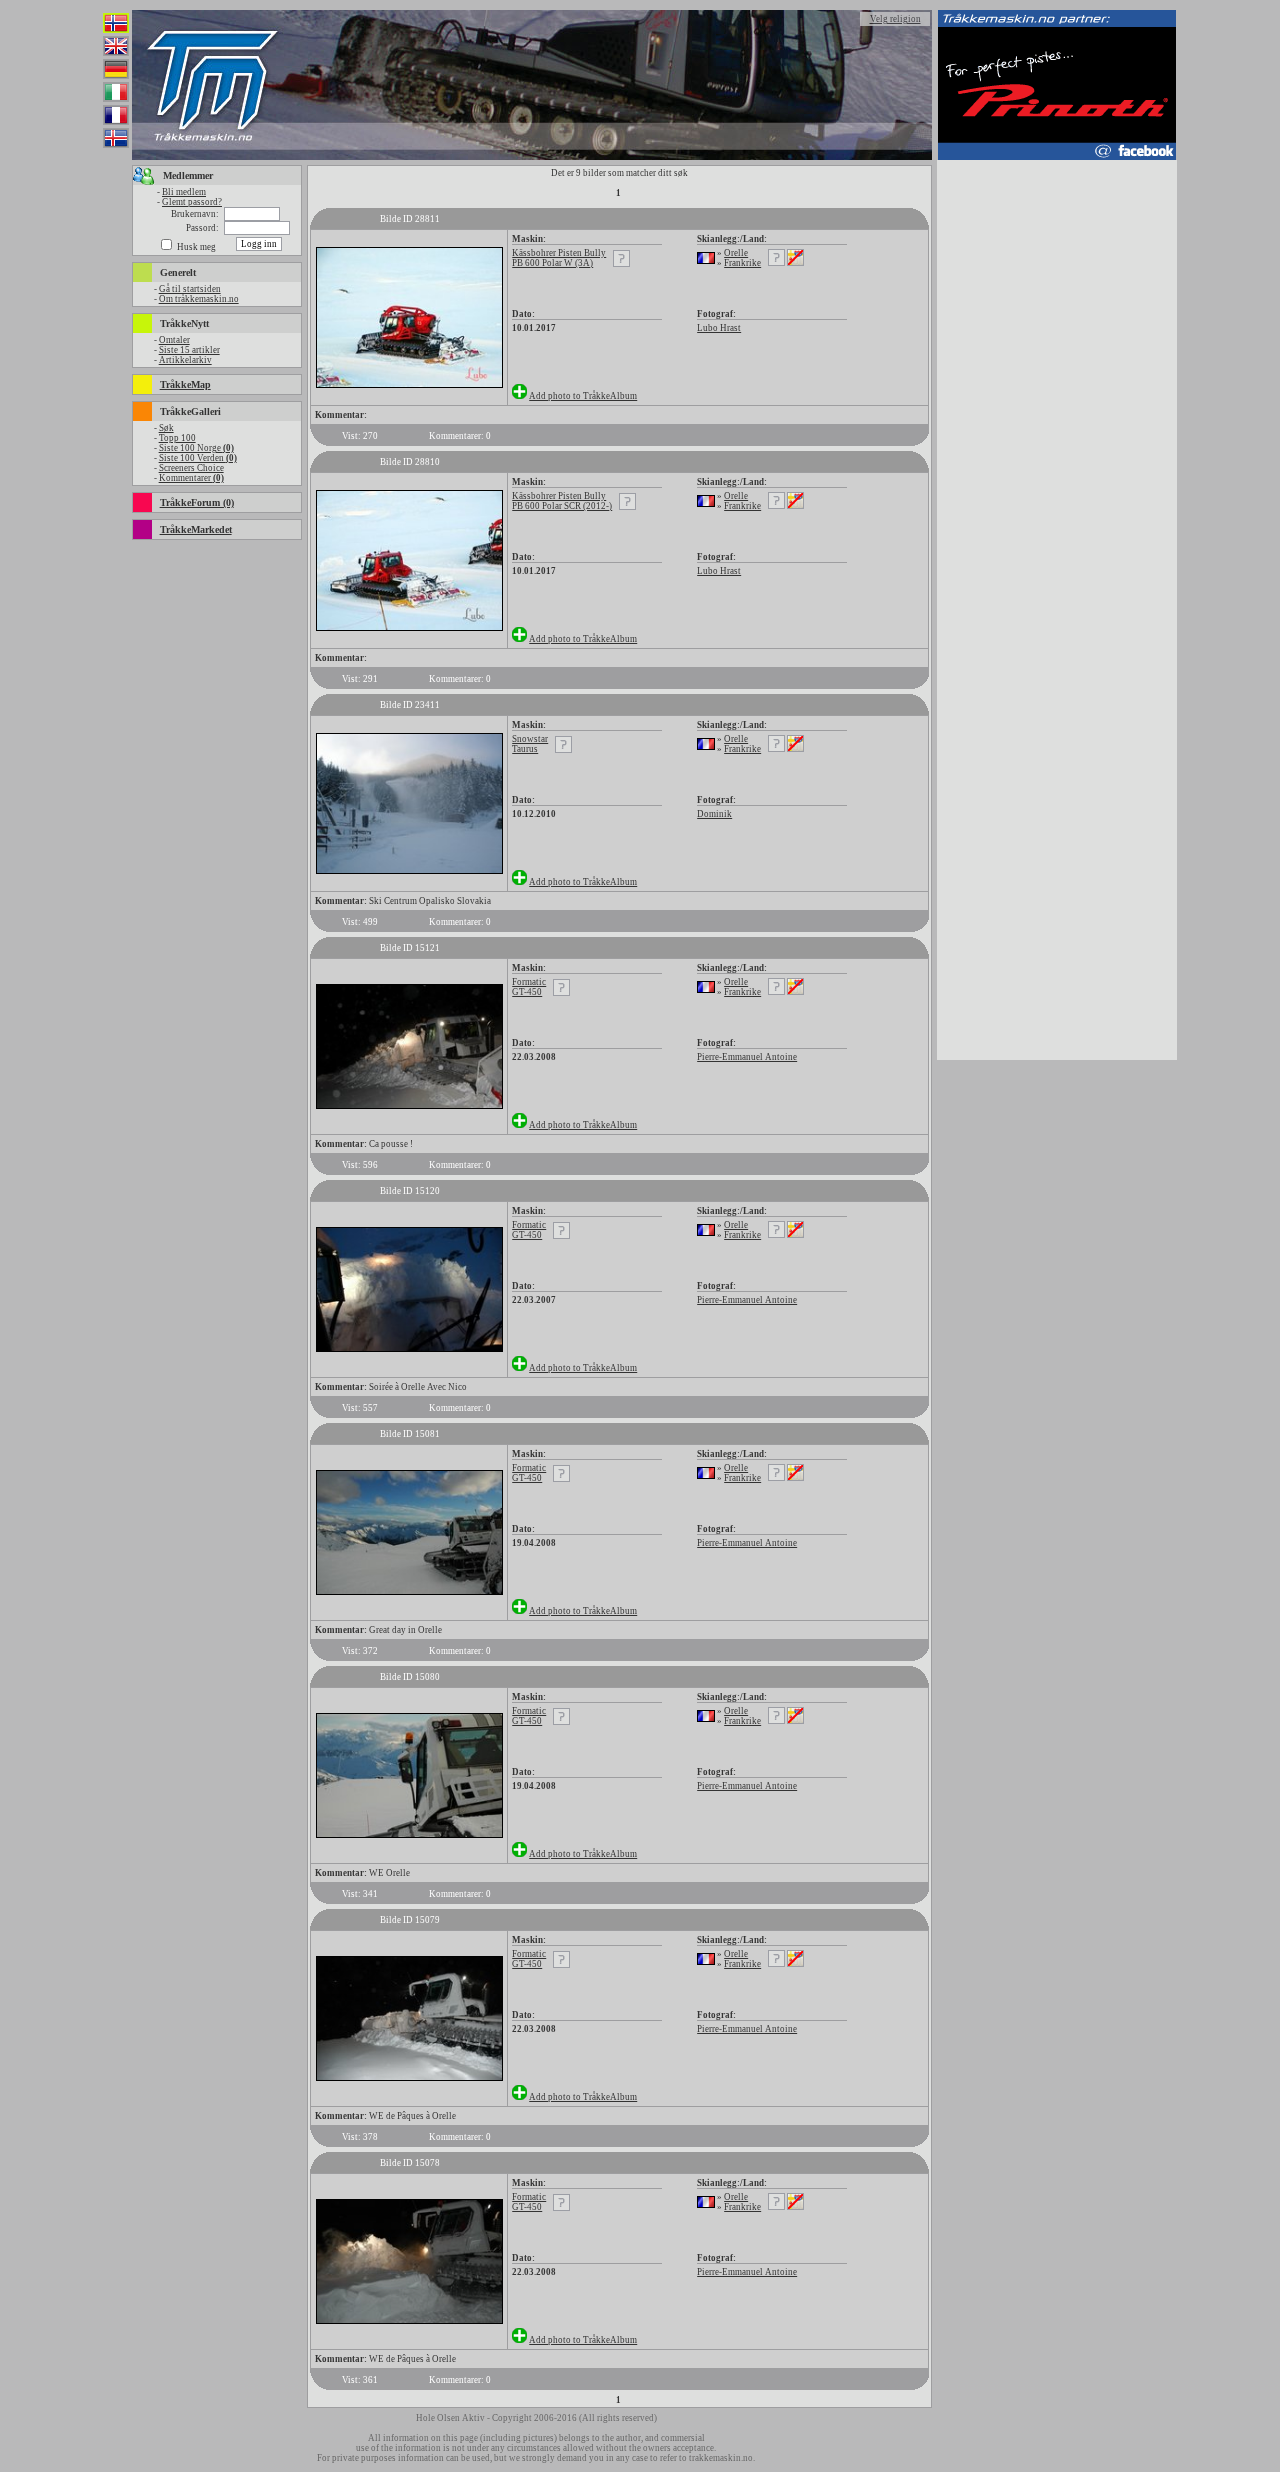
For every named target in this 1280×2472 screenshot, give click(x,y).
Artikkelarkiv (185, 360)
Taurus (525, 749)
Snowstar (530, 739)
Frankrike (742, 263)
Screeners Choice (191, 468)
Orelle (736, 253)
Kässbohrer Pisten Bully (559, 253)
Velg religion (895, 19)
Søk (166, 428)
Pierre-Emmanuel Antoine (747, 1057)
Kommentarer (191, 478)
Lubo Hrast (719, 328)
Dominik (714, 814)
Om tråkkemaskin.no (199, 299)
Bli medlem (184, 192)
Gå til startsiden (190, 289)
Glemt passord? (192, 202)
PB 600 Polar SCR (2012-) (562, 506)
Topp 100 (177, 438)
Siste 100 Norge (196, 448)
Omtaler (174, 340)
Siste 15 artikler (189, 350)
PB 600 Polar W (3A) (552, 263)
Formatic (529, 982)
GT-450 (527, 992)
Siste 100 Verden (198, 458)
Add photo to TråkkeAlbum (583, 396)
